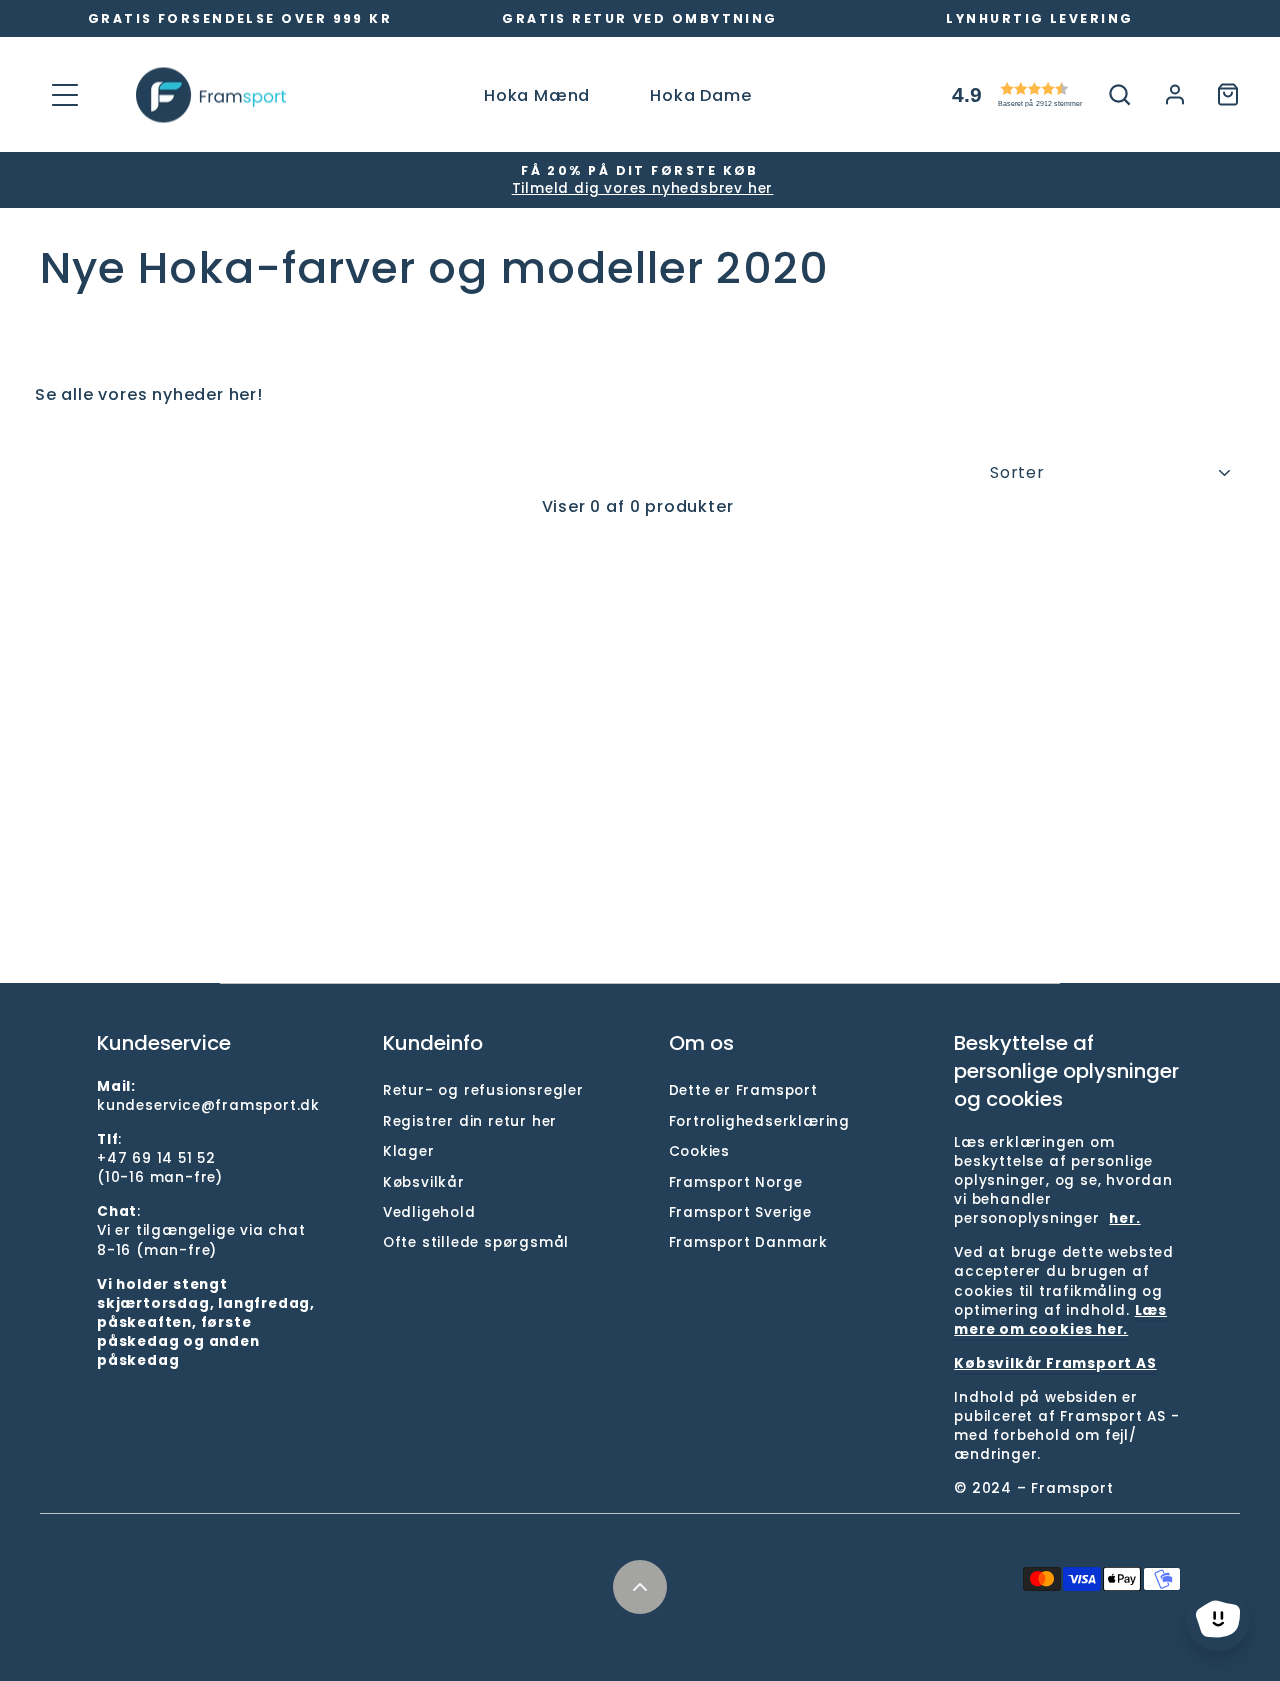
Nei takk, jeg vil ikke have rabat (640, 1072)
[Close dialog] (1258, 22)
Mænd (640, 953)
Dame (640, 1008)
